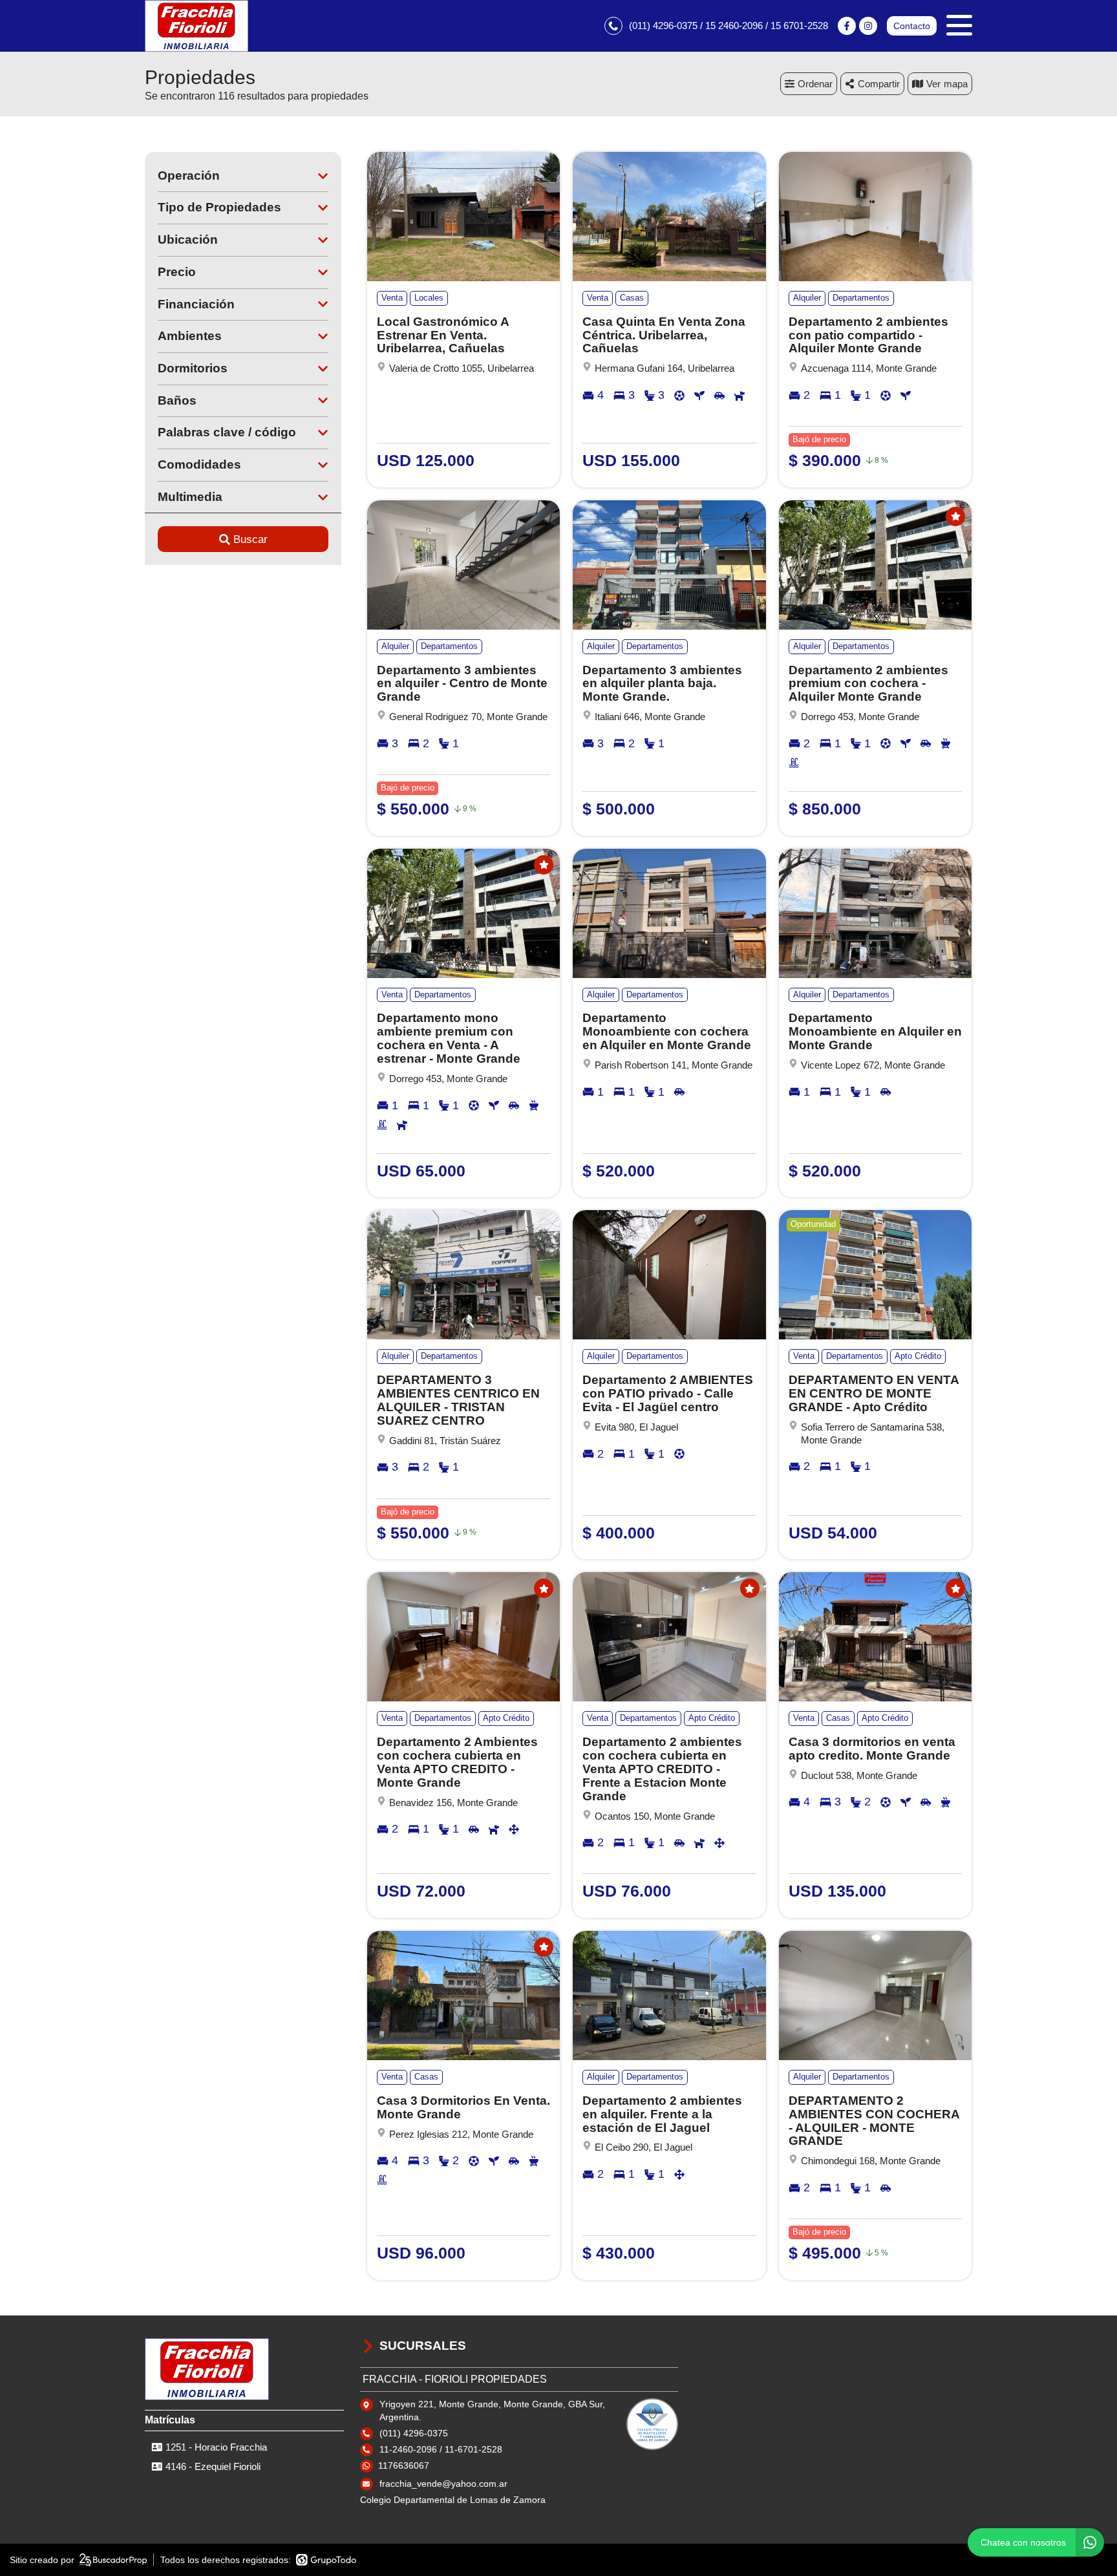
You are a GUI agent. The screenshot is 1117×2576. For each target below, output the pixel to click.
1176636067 (404, 2465)
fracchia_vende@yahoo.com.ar (443, 2484)
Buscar (250, 539)
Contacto (912, 26)
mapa (956, 84)
